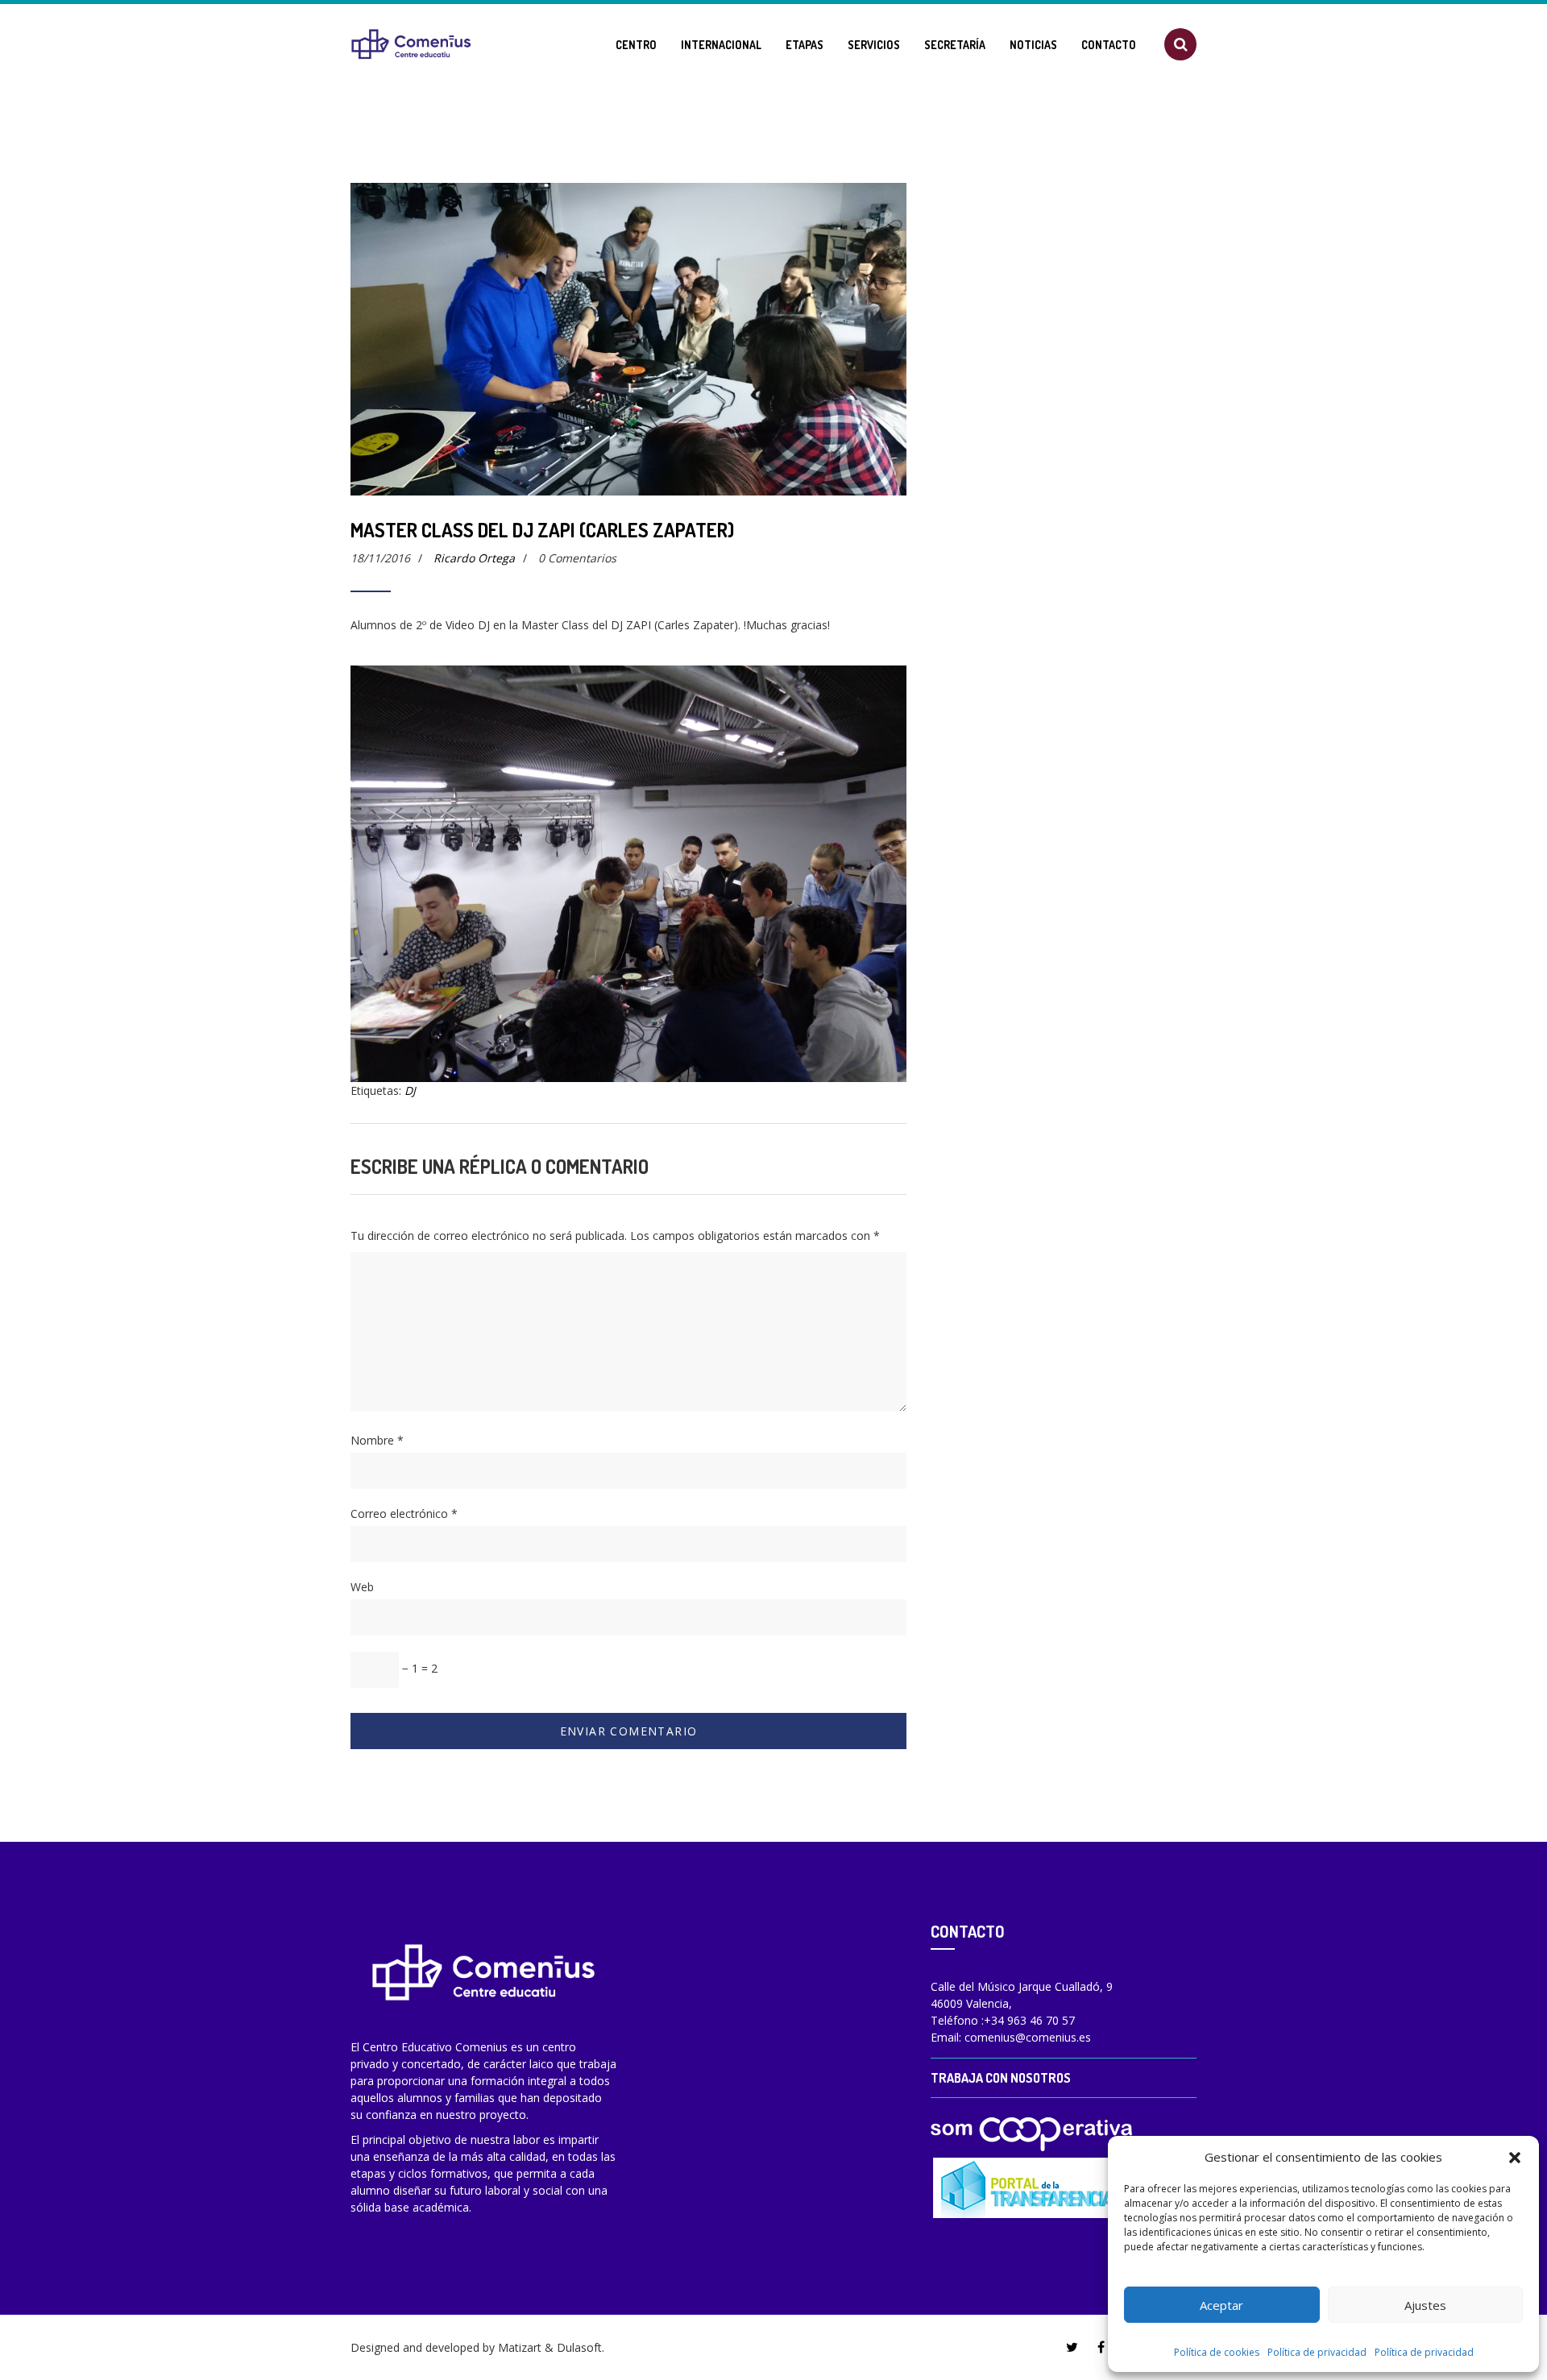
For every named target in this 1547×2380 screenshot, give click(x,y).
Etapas (805, 45)
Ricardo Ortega (474, 558)
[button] (1515, 2157)
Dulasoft (579, 2347)
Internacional (721, 45)
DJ (410, 1090)
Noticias (1033, 45)
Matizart (520, 2347)
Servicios (874, 45)
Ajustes (1425, 2305)
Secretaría (955, 45)
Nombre (377, 1440)
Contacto (1109, 45)
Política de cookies (1217, 2352)
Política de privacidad (1317, 2352)
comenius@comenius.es (1028, 2037)
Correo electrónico (404, 1513)
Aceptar (1221, 2305)
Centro (636, 45)
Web (362, 1587)
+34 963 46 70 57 (1029, 2020)
